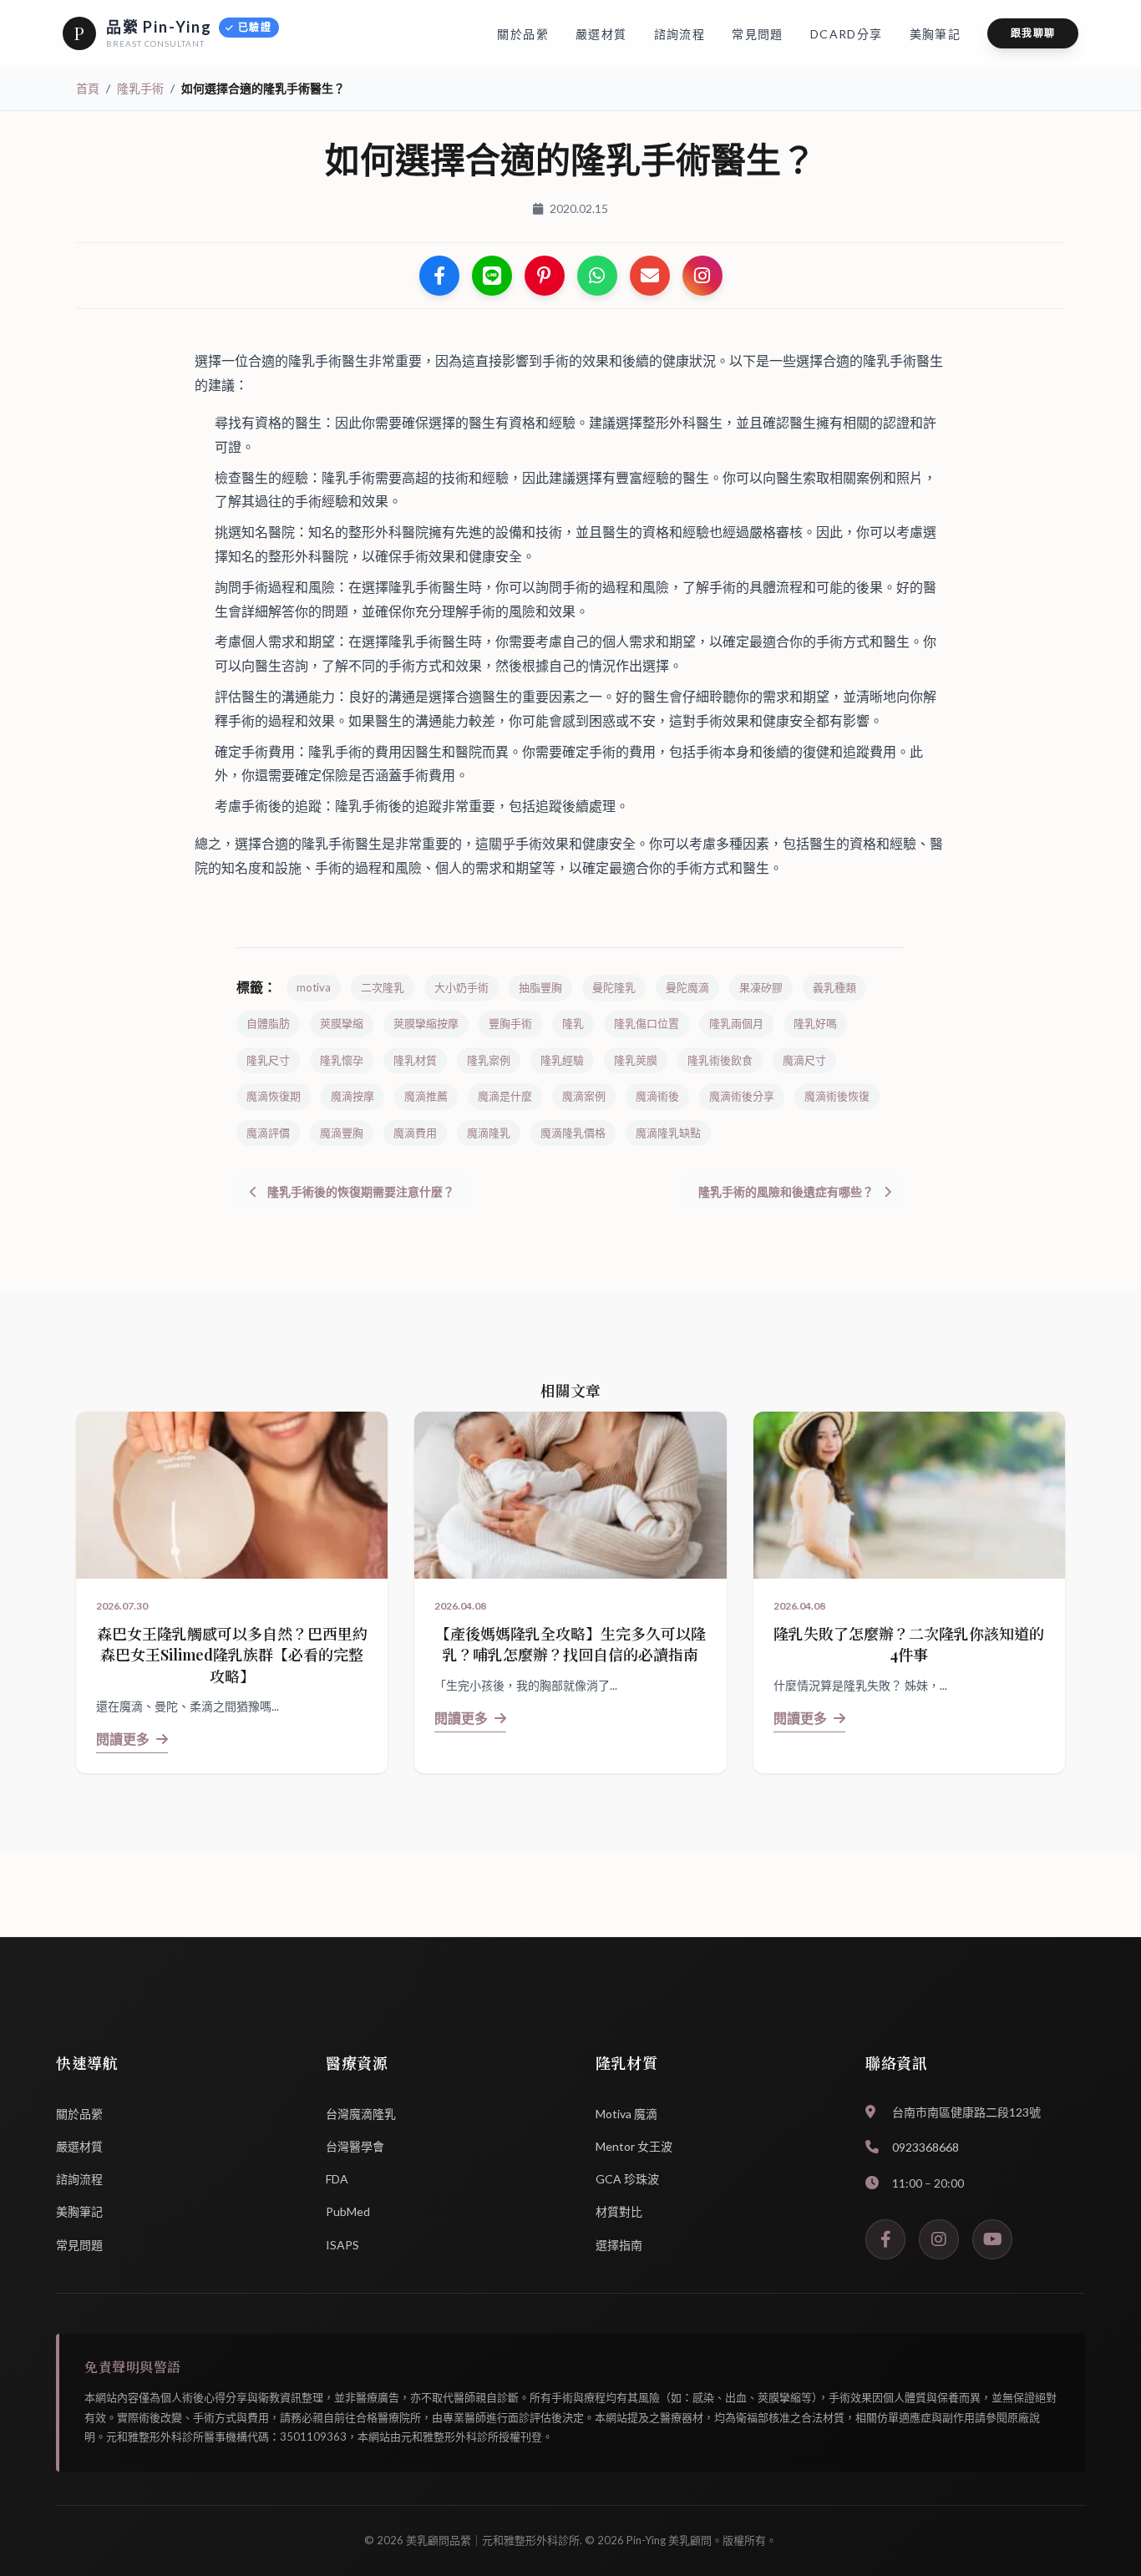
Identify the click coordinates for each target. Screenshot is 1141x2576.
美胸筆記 (79, 2211)
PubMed (348, 2211)
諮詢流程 (79, 2179)
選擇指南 (619, 2245)
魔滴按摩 (352, 1096)
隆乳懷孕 (342, 1060)
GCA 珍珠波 (627, 2179)
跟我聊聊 (1033, 33)
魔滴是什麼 (505, 1096)
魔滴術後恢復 (837, 1096)
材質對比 (619, 2211)
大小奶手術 (461, 987)
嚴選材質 (79, 2146)
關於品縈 (79, 2114)
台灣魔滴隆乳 (361, 2114)
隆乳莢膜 (636, 1060)
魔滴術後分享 (742, 1096)
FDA (337, 2179)
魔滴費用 (415, 1133)
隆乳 (573, 1023)
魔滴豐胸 (342, 1133)
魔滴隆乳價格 (573, 1133)
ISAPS (342, 2245)
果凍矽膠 (761, 987)
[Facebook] (885, 2239)
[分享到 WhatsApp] (597, 276)
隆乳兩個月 (736, 1023)
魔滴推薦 (426, 1096)
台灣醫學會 (355, 2146)
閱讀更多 (123, 1739)
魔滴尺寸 (804, 1060)
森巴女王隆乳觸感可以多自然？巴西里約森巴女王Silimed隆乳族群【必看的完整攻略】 (232, 1655)
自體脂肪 (268, 1023)
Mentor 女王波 (634, 2146)
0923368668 (925, 2147)
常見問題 (79, 2245)
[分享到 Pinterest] (545, 276)
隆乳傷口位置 (647, 1023)
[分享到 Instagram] (702, 276)
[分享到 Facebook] (439, 276)
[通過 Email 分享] (650, 276)
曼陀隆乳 (614, 987)
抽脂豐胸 (540, 987)
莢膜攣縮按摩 (426, 1023)
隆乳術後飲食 (720, 1060)
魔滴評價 (268, 1133)
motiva (314, 987)
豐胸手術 (510, 1023)
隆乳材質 (415, 1060)
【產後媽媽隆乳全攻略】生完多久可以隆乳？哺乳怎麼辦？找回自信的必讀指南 (570, 1644)
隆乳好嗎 (815, 1023)
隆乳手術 (140, 88)
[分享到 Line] (492, 276)
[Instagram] (939, 2239)
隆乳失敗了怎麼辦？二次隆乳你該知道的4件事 (909, 1644)
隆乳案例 (489, 1060)
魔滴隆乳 (489, 1133)
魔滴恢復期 (274, 1096)
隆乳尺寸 (268, 1060)
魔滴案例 (584, 1096)
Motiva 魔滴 (626, 2114)
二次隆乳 (383, 987)
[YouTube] (992, 2239)
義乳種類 (834, 987)
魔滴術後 (657, 1096)
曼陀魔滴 (687, 987)
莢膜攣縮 (342, 1023)
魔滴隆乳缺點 (668, 1133)
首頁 (88, 88)
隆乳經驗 (562, 1060)
